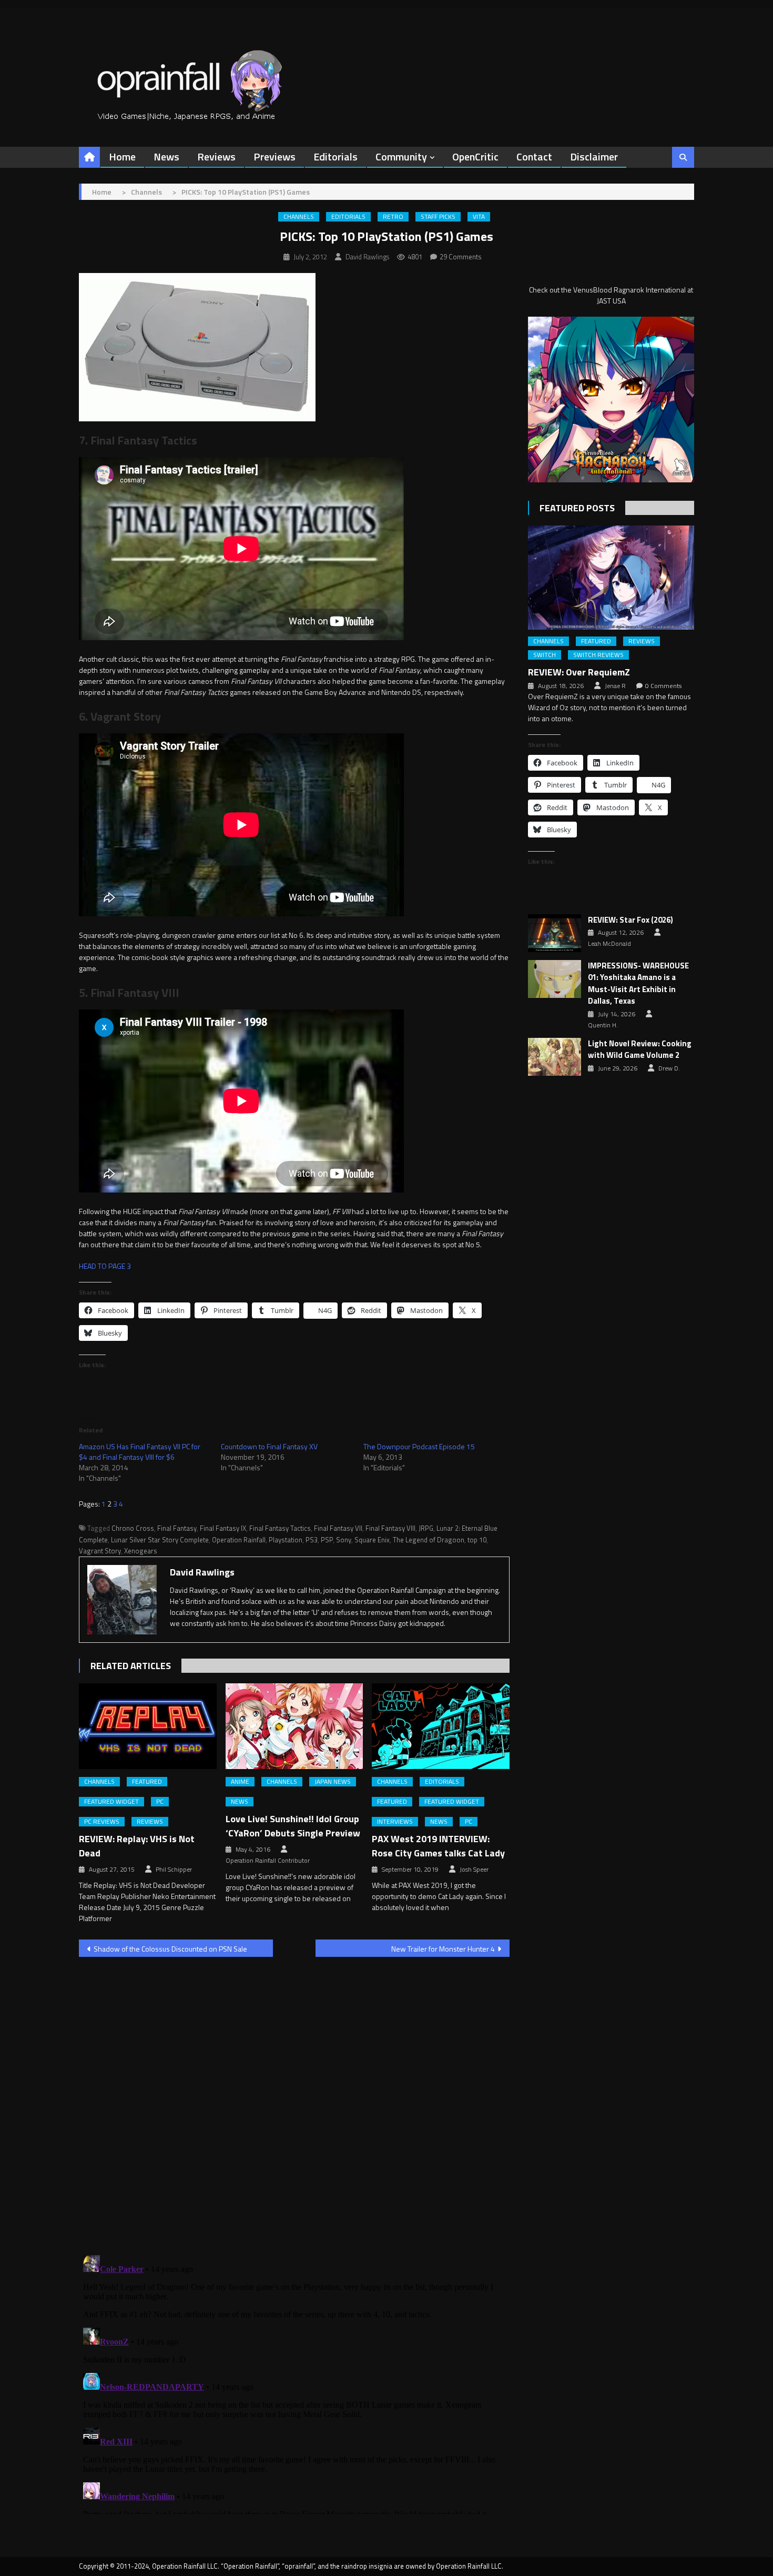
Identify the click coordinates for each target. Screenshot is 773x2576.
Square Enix (372, 1540)
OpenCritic (475, 156)
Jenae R (615, 686)
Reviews (216, 156)
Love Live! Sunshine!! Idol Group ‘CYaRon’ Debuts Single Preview (293, 1826)
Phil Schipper (174, 1870)
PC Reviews (102, 1822)
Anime (240, 1782)
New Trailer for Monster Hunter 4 (443, 1949)
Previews (274, 156)
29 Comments (461, 257)
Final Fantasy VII (338, 1528)
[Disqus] (294, 2099)
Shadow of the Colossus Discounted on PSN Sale (170, 1949)
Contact (534, 156)
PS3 (312, 1540)
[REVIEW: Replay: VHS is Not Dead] (148, 1726)
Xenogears (141, 1551)
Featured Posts (577, 508)
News (166, 156)
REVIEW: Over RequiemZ (579, 672)
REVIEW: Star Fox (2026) (630, 920)
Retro (393, 217)
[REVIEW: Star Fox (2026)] (555, 933)
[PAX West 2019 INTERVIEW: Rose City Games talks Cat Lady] (441, 1726)
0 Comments (663, 686)
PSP (327, 1540)
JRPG (426, 1528)
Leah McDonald (609, 944)
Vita (479, 217)
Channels (299, 217)
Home (122, 156)
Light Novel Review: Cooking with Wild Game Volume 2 (640, 1050)
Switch (545, 655)
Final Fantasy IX (223, 1528)
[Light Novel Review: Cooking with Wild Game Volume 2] (555, 1057)
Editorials (335, 156)
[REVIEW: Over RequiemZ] (611, 577)
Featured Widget (111, 1802)
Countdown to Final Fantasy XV (269, 1446)
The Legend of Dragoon (429, 1540)
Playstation (286, 1540)
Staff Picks (438, 217)
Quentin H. (603, 1025)
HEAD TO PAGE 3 (105, 1266)
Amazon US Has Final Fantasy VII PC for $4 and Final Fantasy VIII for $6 (140, 1452)
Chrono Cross (133, 1528)
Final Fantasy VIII (390, 1528)
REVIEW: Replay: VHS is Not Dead (137, 1846)
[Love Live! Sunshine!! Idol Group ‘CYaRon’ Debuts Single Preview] (294, 1726)
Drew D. (669, 1068)
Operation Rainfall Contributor (268, 1861)
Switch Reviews (598, 655)
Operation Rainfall (239, 1540)
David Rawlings (367, 257)
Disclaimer (594, 156)
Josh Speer (474, 1870)
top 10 (477, 1540)
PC (160, 1802)
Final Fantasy (177, 1528)
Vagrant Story (100, 1551)
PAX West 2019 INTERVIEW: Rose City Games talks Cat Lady (438, 1846)
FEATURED (147, 1782)
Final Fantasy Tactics (280, 1528)
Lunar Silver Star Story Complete (160, 1540)
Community (401, 156)
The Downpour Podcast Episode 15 (419, 1446)
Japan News (333, 1782)
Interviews (395, 1822)
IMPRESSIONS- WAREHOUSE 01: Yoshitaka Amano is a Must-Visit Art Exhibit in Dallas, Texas (638, 984)
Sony (344, 1540)
